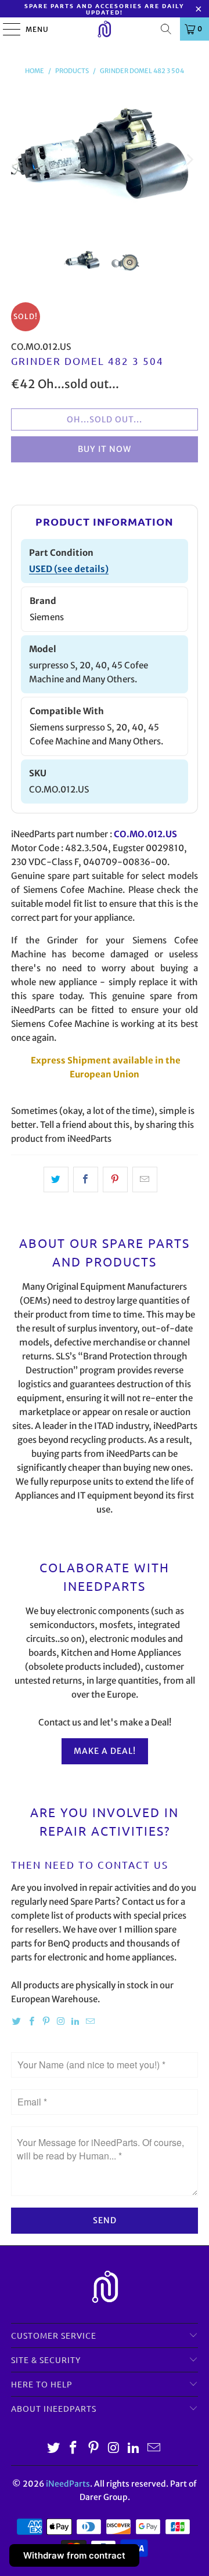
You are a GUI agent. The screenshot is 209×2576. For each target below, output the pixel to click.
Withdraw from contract (74, 2555)
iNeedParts (68, 2484)
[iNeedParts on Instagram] (61, 2022)
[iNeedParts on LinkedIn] (75, 2022)
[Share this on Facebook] (86, 1180)
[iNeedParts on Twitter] (17, 2022)
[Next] (189, 160)
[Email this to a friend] (145, 1180)
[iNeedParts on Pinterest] (46, 2022)
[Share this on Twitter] (56, 1180)
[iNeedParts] (105, 29)
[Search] (166, 29)
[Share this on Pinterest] (115, 1180)
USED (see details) (69, 569)
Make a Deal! (105, 1751)
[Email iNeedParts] (90, 2022)
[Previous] (20, 160)
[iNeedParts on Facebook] (31, 2022)
